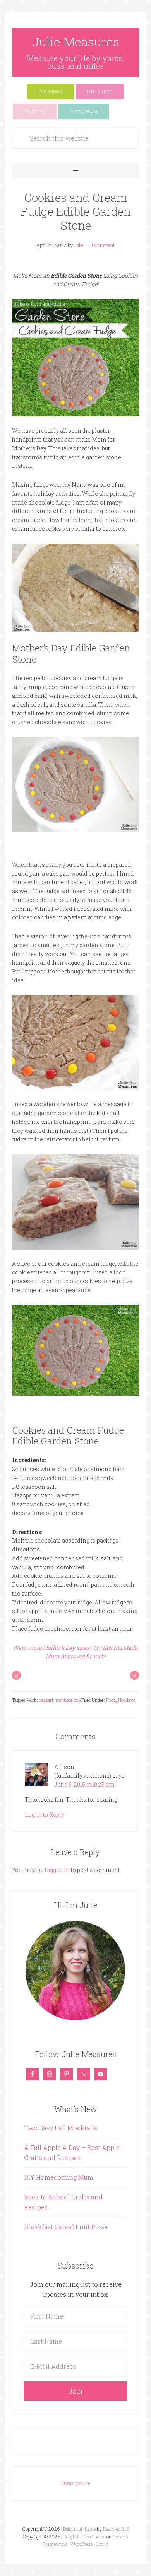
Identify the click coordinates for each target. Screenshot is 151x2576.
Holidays (127, 1700)
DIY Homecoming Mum (59, 2177)
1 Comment (103, 245)
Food (111, 1700)
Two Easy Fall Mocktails (61, 2128)
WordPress (82, 2544)
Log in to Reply (45, 1815)
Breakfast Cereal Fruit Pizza (66, 2227)
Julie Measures (76, 42)
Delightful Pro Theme (84, 2537)
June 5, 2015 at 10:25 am (84, 1784)
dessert (46, 1700)
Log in (102, 2544)
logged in (57, 1870)
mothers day (69, 1700)
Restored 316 (116, 2529)
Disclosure (76, 2483)
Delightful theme (79, 2529)
